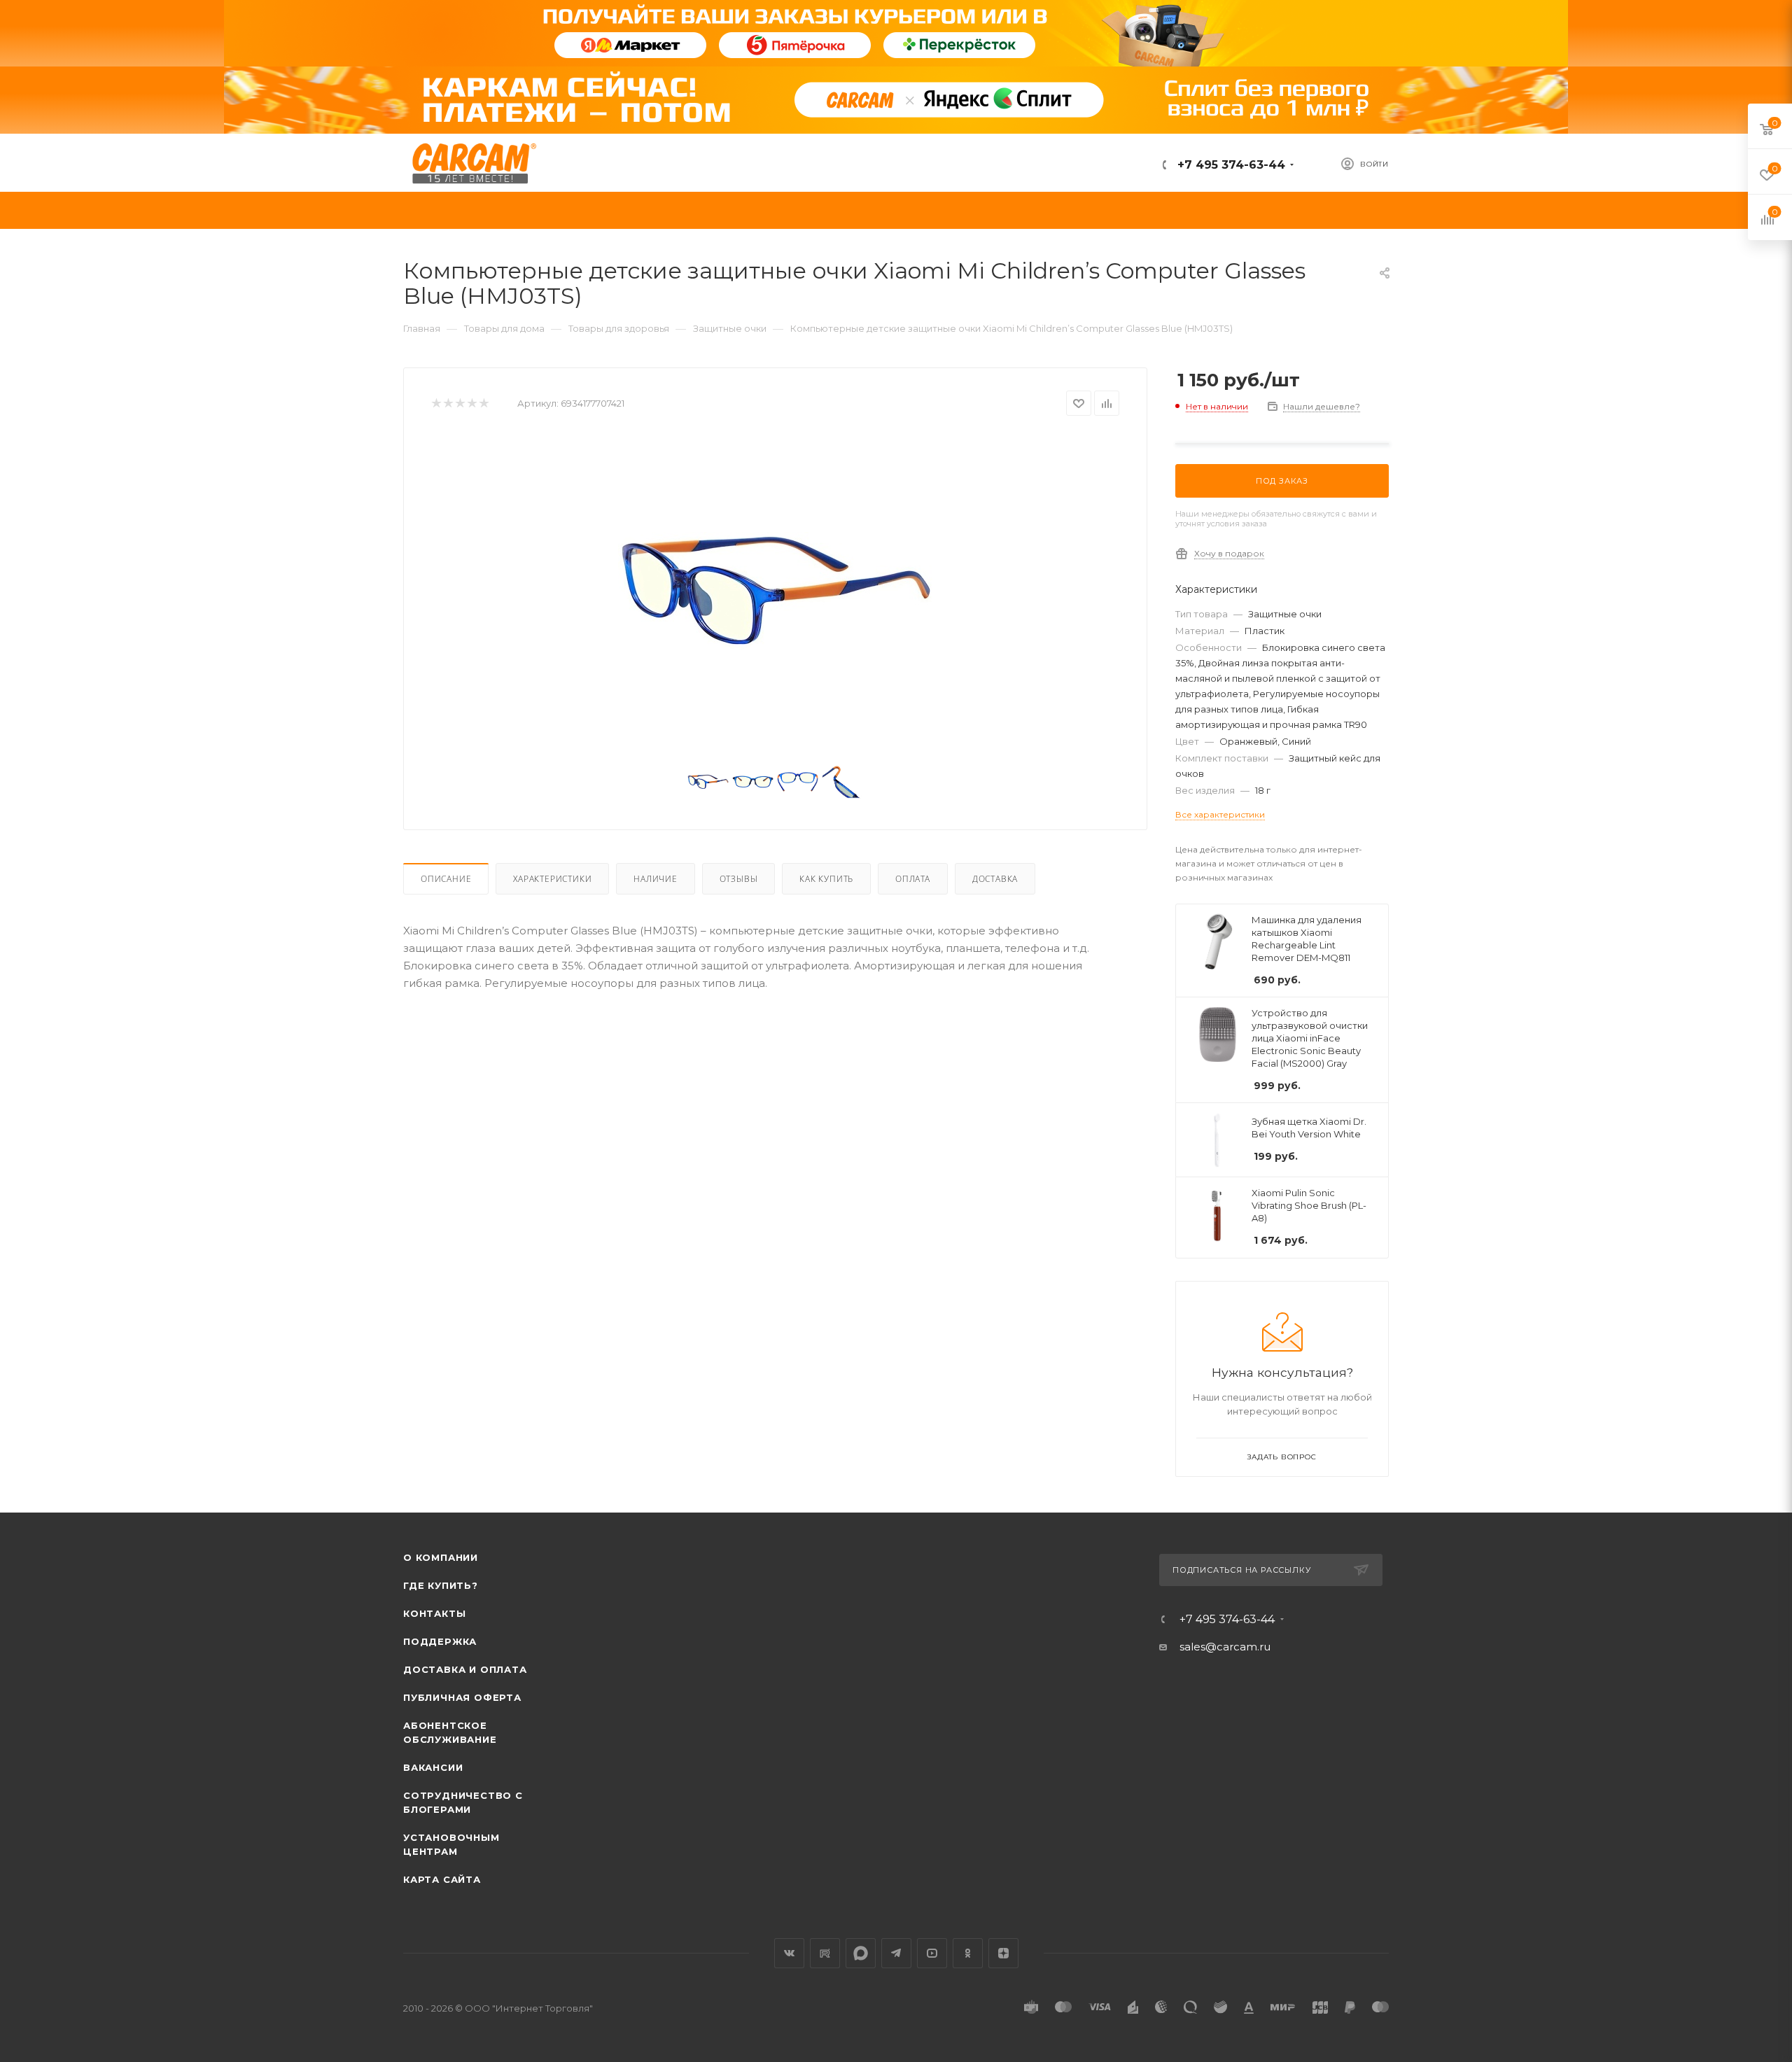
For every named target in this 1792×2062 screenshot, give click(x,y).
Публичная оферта (462, 1697)
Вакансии (433, 1767)
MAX (861, 1953)
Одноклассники (968, 1953)
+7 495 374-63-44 (1230, 165)
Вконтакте (789, 1953)
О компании (441, 1557)
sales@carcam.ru (1225, 1647)
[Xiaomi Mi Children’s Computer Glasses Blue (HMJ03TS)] (776, 591)
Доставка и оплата (465, 1669)
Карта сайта (442, 1879)
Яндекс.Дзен (1003, 1953)
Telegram (896, 1953)
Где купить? (441, 1585)
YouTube (932, 1953)
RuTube (825, 1953)
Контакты (434, 1613)
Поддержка (440, 1641)
